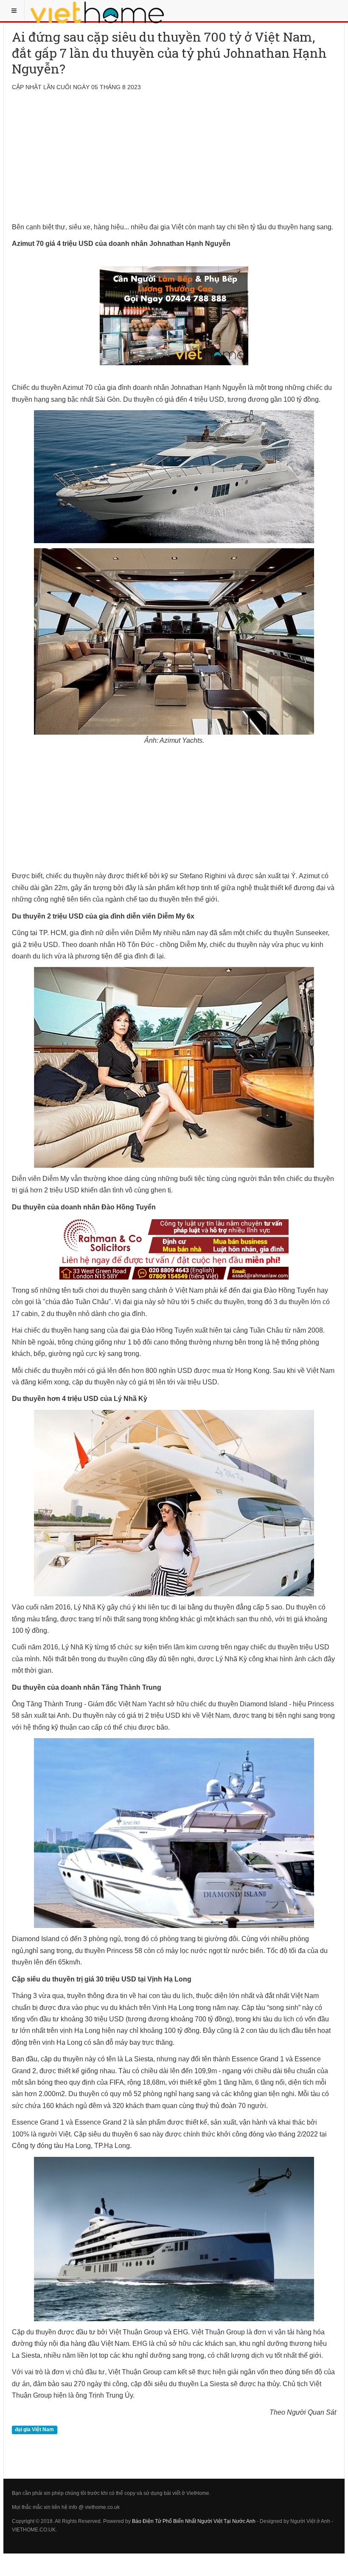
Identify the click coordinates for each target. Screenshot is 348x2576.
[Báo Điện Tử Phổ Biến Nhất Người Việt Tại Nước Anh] (98, 11)
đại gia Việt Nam (34, 2429)
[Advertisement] (174, 162)
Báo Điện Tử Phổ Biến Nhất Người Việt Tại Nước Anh (194, 2521)
